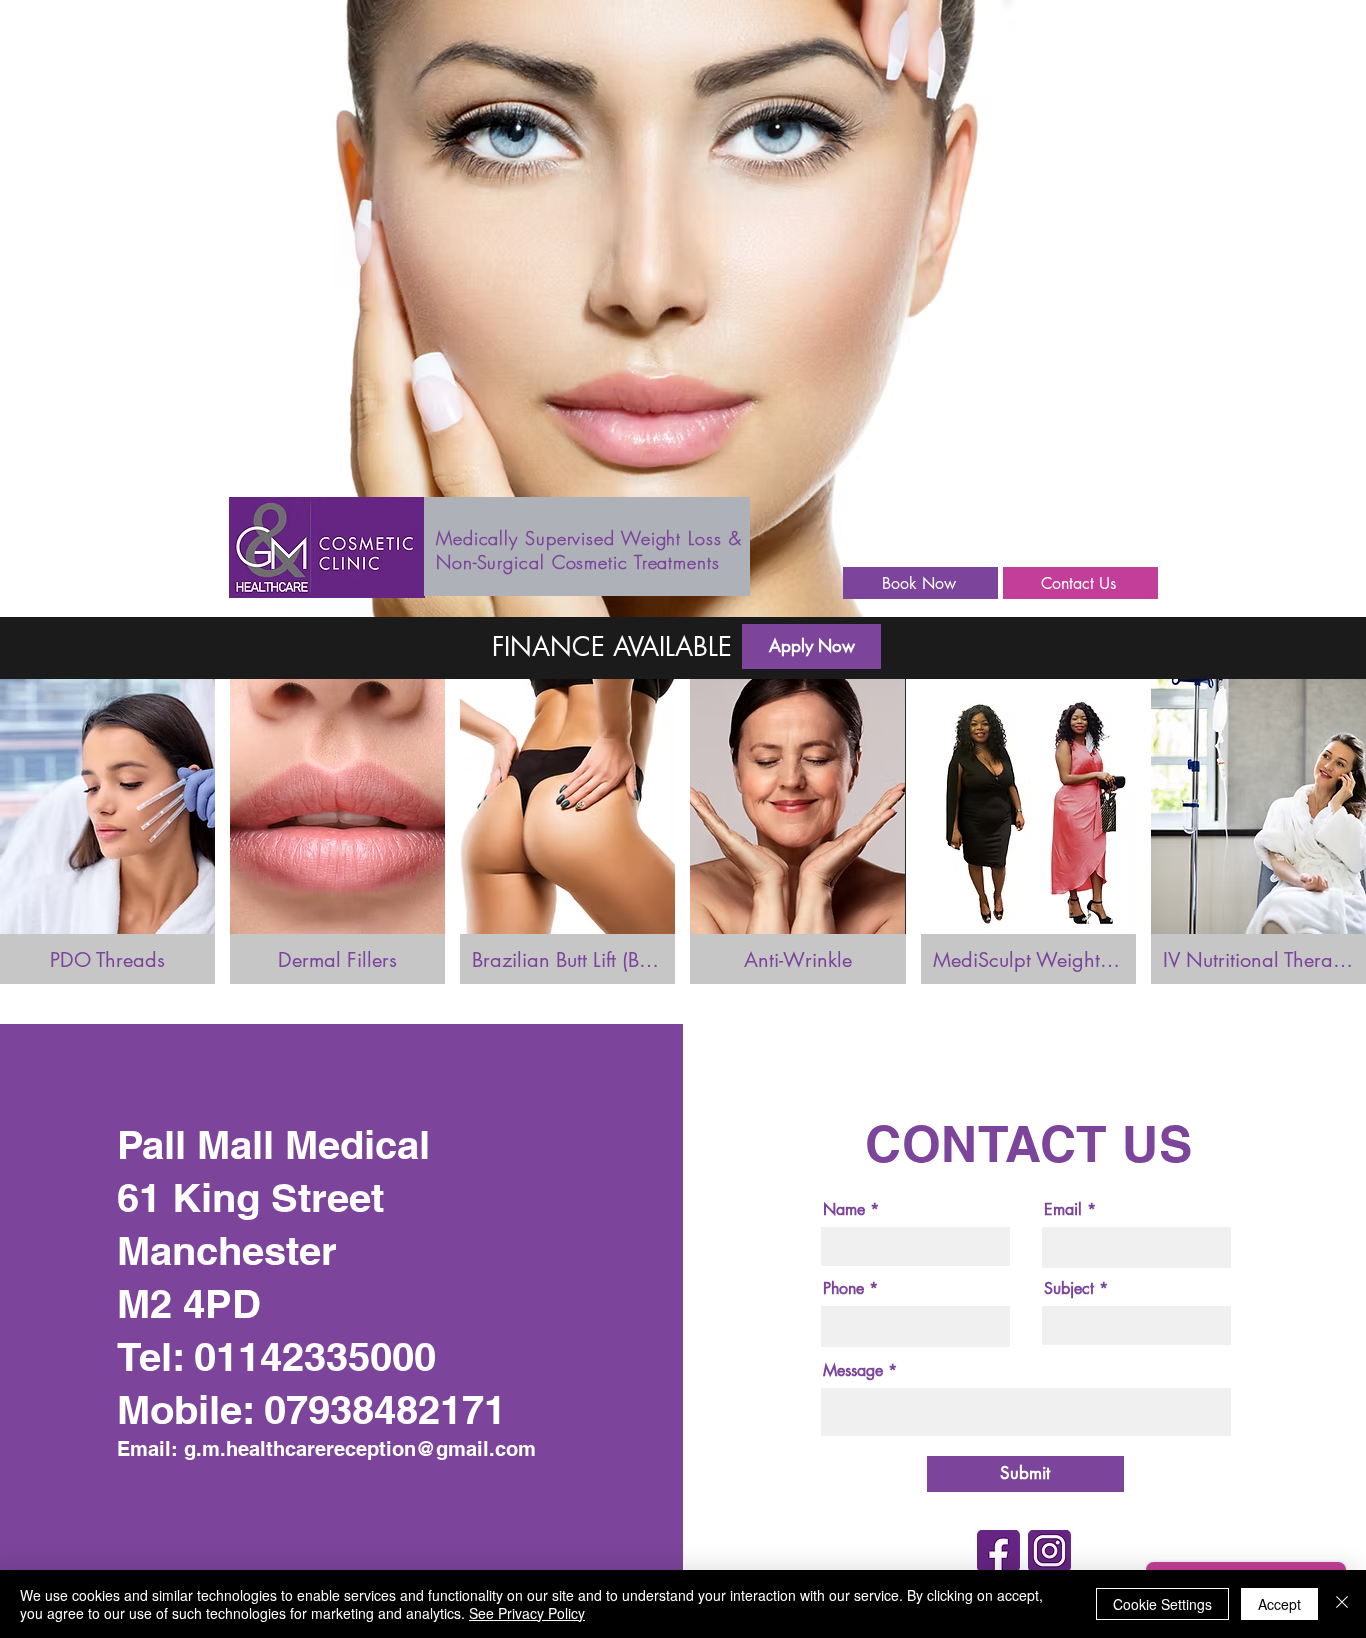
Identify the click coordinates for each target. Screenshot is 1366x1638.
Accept (1279, 1604)
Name (844, 1210)
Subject (1069, 1289)
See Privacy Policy (527, 1613)
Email (1063, 1210)
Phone (843, 1289)
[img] (107, 831)
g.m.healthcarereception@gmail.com (360, 1449)
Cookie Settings (1162, 1604)
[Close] (1342, 1604)
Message (853, 1371)
